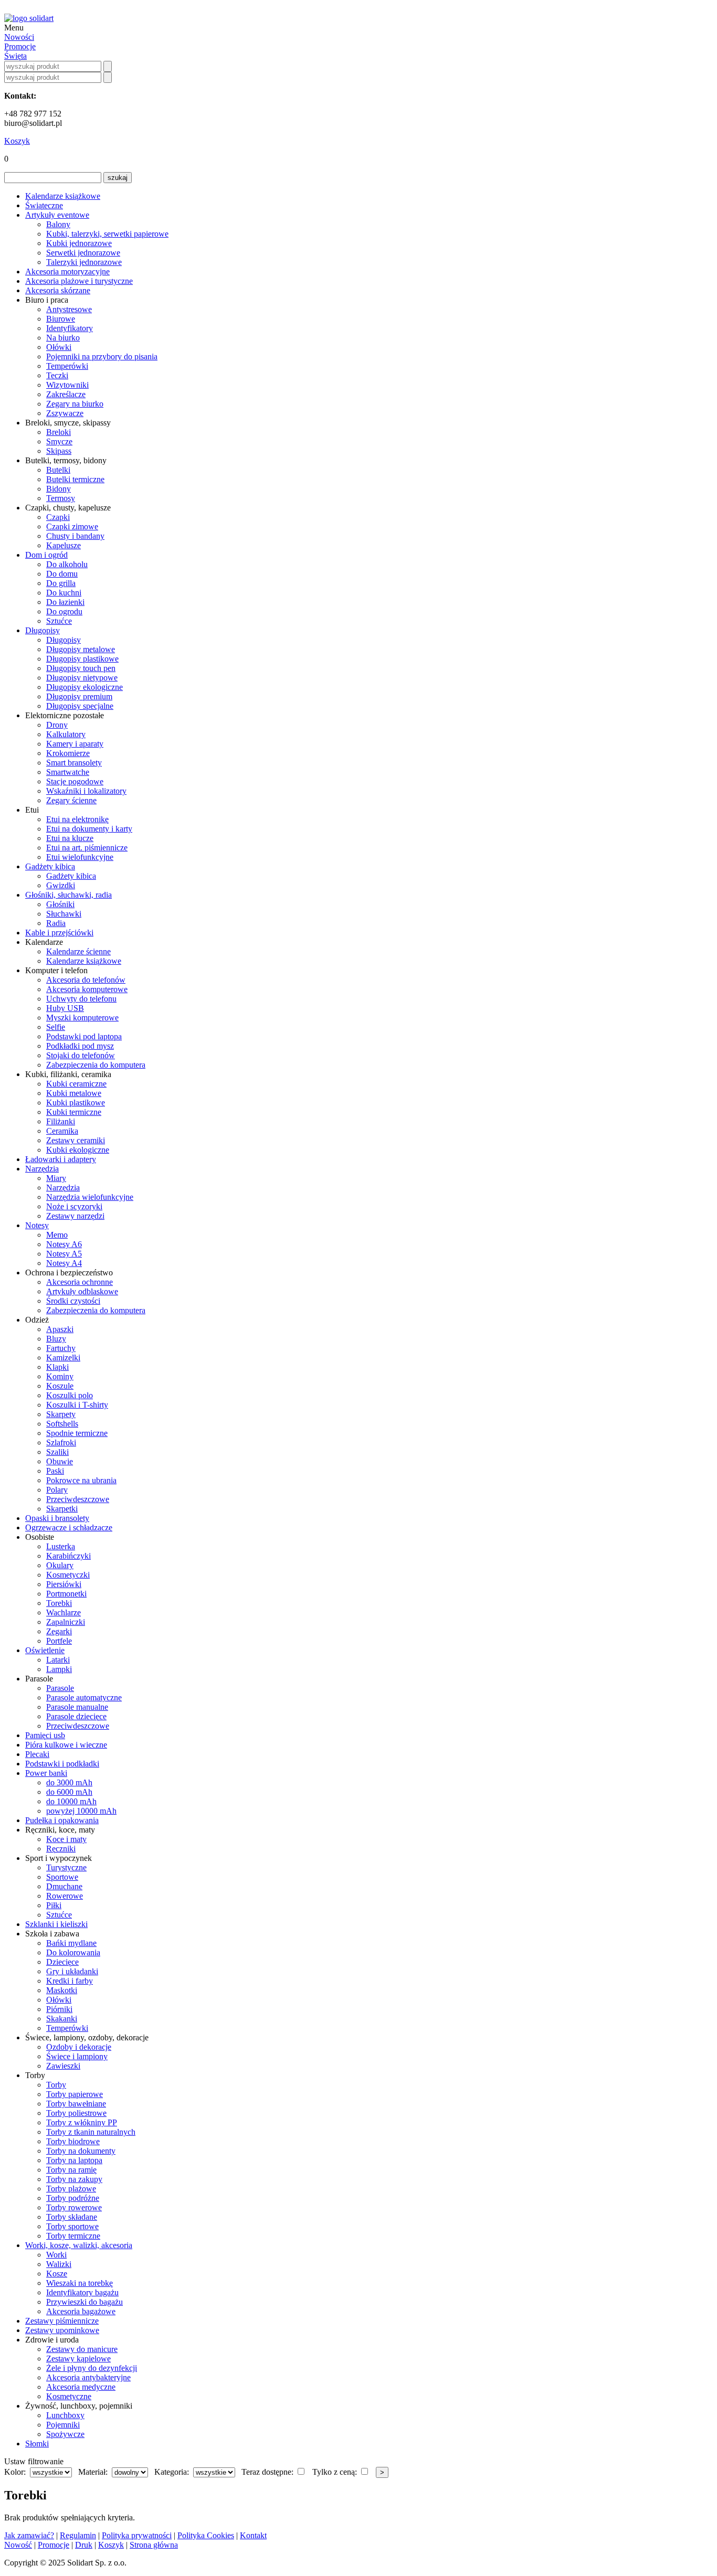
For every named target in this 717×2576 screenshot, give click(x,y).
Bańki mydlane (71, 1943)
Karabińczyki (68, 1556)
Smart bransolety (74, 763)
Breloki (59, 432)
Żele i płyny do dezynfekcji (92, 2368)
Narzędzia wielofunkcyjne (90, 1197)
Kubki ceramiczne (76, 1084)
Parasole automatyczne (84, 1697)
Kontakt (253, 2535)
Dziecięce (62, 1962)
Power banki (46, 1773)
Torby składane (72, 2217)
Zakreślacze (66, 394)
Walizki (59, 2264)
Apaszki (60, 1329)
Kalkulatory (66, 734)
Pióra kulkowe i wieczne (66, 1745)
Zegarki (59, 1631)
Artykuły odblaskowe (82, 1291)
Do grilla (61, 583)
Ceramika (62, 1131)
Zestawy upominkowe (62, 2330)
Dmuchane (64, 1886)
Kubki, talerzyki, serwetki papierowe (107, 234)
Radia (56, 923)
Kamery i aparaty (75, 744)
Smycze (59, 441)
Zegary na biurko (75, 404)
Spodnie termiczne (77, 1433)
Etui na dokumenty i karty (89, 829)
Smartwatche (68, 772)
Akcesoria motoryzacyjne (67, 272)
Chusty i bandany (75, 536)
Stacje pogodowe (75, 781)
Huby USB (65, 1008)
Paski (55, 1471)
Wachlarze (64, 1612)
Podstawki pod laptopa (84, 1036)
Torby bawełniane (76, 2104)
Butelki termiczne (75, 479)
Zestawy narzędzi (75, 1216)
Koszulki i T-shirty (77, 1405)
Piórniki (59, 2009)
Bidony (59, 489)
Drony (57, 725)
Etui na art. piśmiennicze (87, 848)
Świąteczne (44, 205)
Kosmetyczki (68, 1575)
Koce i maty (66, 1839)
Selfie (56, 1027)
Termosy (61, 498)
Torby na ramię (71, 2170)
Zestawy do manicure (82, 2349)
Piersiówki (64, 1584)
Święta (15, 56)
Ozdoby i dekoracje (79, 2047)
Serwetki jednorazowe (83, 253)
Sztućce (59, 621)
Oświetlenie (45, 1650)
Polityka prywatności (137, 2535)
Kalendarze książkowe (63, 196)
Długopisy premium (79, 696)
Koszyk (17, 141)
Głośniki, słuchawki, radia (68, 895)
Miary (56, 1178)
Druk (84, 2545)
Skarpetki (62, 1509)
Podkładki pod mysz (80, 1046)
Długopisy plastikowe (82, 659)
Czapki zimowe (72, 526)
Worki (56, 2255)
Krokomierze (68, 753)
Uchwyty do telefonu (81, 999)
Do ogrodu (64, 611)
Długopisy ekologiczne (85, 687)
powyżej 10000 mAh (81, 1811)
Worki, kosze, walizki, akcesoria (79, 2245)
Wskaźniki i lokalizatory (86, 791)
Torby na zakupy (74, 2179)
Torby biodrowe (73, 2141)
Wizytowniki (67, 385)
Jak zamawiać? (29, 2535)
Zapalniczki (66, 1622)
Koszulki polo (70, 1395)
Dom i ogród (46, 555)
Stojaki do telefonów (81, 1055)
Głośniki (60, 904)
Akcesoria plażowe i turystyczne (79, 281)
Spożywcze (65, 2434)
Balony (58, 224)
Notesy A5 (64, 1254)
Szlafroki (61, 1443)
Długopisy (43, 630)
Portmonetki (66, 1594)
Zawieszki (63, 2066)
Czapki (58, 517)
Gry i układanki (72, 1971)
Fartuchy (61, 1348)
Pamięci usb (45, 1735)
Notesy (37, 1225)
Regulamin (78, 2535)
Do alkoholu (67, 564)
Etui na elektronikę (77, 819)
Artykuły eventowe (57, 215)
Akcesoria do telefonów (86, 980)
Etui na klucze (70, 838)
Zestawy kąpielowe (78, 2359)
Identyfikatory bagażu (82, 2292)
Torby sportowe (72, 2226)
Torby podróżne (73, 2198)
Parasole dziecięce (76, 1716)
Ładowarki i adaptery (61, 1159)
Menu (14, 28)
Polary (57, 1490)
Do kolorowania (73, 1952)
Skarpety (61, 1414)
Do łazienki (65, 602)
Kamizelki (63, 1358)
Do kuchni (64, 593)
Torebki (59, 1603)
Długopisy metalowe (81, 649)
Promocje (20, 46)
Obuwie (60, 1461)
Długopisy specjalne (80, 706)
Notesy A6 (64, 1244)
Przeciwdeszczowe (78, 1499)
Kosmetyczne (69, 2396)
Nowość (18, 2545)
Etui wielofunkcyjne (80, 857)
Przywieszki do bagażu (85, 2302)
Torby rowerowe (74, 2207)
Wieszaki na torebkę (80, 2283)
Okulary (60, 1565)
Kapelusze (64, 545)
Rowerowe (65, 1896)
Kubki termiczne (74, 1112)
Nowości (19, 37)
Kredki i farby (70, 1981)
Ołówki (59, 347)
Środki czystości (73, 1301)
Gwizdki (61, 885)
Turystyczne (66, 1867)
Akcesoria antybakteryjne (88, 2377)
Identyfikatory (70, 328)
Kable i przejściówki (59, 933)
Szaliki (57, 1452)
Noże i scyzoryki (74, 1206)
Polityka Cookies (206, 2535)
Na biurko (63, 338)
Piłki (54, 1905)
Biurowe (61, 319)
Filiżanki (61, 1121)
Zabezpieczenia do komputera (96, 1065)
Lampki (59, 1669)
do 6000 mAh (69, 1792)
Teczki (57, 375)
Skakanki (62, 2019)
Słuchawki (64, 914)
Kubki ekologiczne (78, 1150)
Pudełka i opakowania (62, 1820)
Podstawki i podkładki (62, 1764)
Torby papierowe (75, 2094)
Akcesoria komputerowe (87, 989)
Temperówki (67, 366)
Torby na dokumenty (81, 2151)
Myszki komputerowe (82, 1018)
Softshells (62, 1424)
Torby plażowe (71, 2189)
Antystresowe (69, 309)
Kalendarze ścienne (78, 951)
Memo (57, 1235)
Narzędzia (42, 1169)
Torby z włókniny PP (82, 2122)
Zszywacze (65, 413)
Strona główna (154, 2545)
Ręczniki (61, 1849)
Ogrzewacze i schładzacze (69, 1527)
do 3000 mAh (69, 1782)
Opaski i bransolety (57, 1518)
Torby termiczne (73, 2236)
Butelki (58, 470)
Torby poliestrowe (76, 2113)
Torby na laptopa (74, 2160)
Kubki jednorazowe (79, 243)
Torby (56, 2085)
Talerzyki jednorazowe (84, 262)
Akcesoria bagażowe (81, 2311)
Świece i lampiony (77, 2056)
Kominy (60, 1376)
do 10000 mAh (71, 1801)
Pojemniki (63, 2425)
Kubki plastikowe (76, 1103)
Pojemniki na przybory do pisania (102, 356)
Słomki (37, 2444)
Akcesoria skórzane (58, 290)
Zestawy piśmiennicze (62, 2321)
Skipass (59, 451)
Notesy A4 (64, 1263)
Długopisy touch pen (81, 668)
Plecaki (37, 1754)
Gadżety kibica (50, 866)
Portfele (59, 1641)
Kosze (57, 2274)
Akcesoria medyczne (81, 2387)
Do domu (62, 574)
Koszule (60, 1386)
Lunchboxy (65, 2415)
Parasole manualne (77, 1707)
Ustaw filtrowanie (34, 2461)
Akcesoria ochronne (80, 1282)
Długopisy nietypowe (82, 678)
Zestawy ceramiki (76, 1140)
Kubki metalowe (74, 1093)
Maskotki (62, 1990)
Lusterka (61, 1546)
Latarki (58, 1660)
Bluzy (56, 1339)
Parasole (60, 1688)
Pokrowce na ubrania (81, 1480)
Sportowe (62, 1877)
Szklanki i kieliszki (56, 1924)
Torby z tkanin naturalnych (91, 2132)
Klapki (57, 1367)
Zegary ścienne (71, 800)
